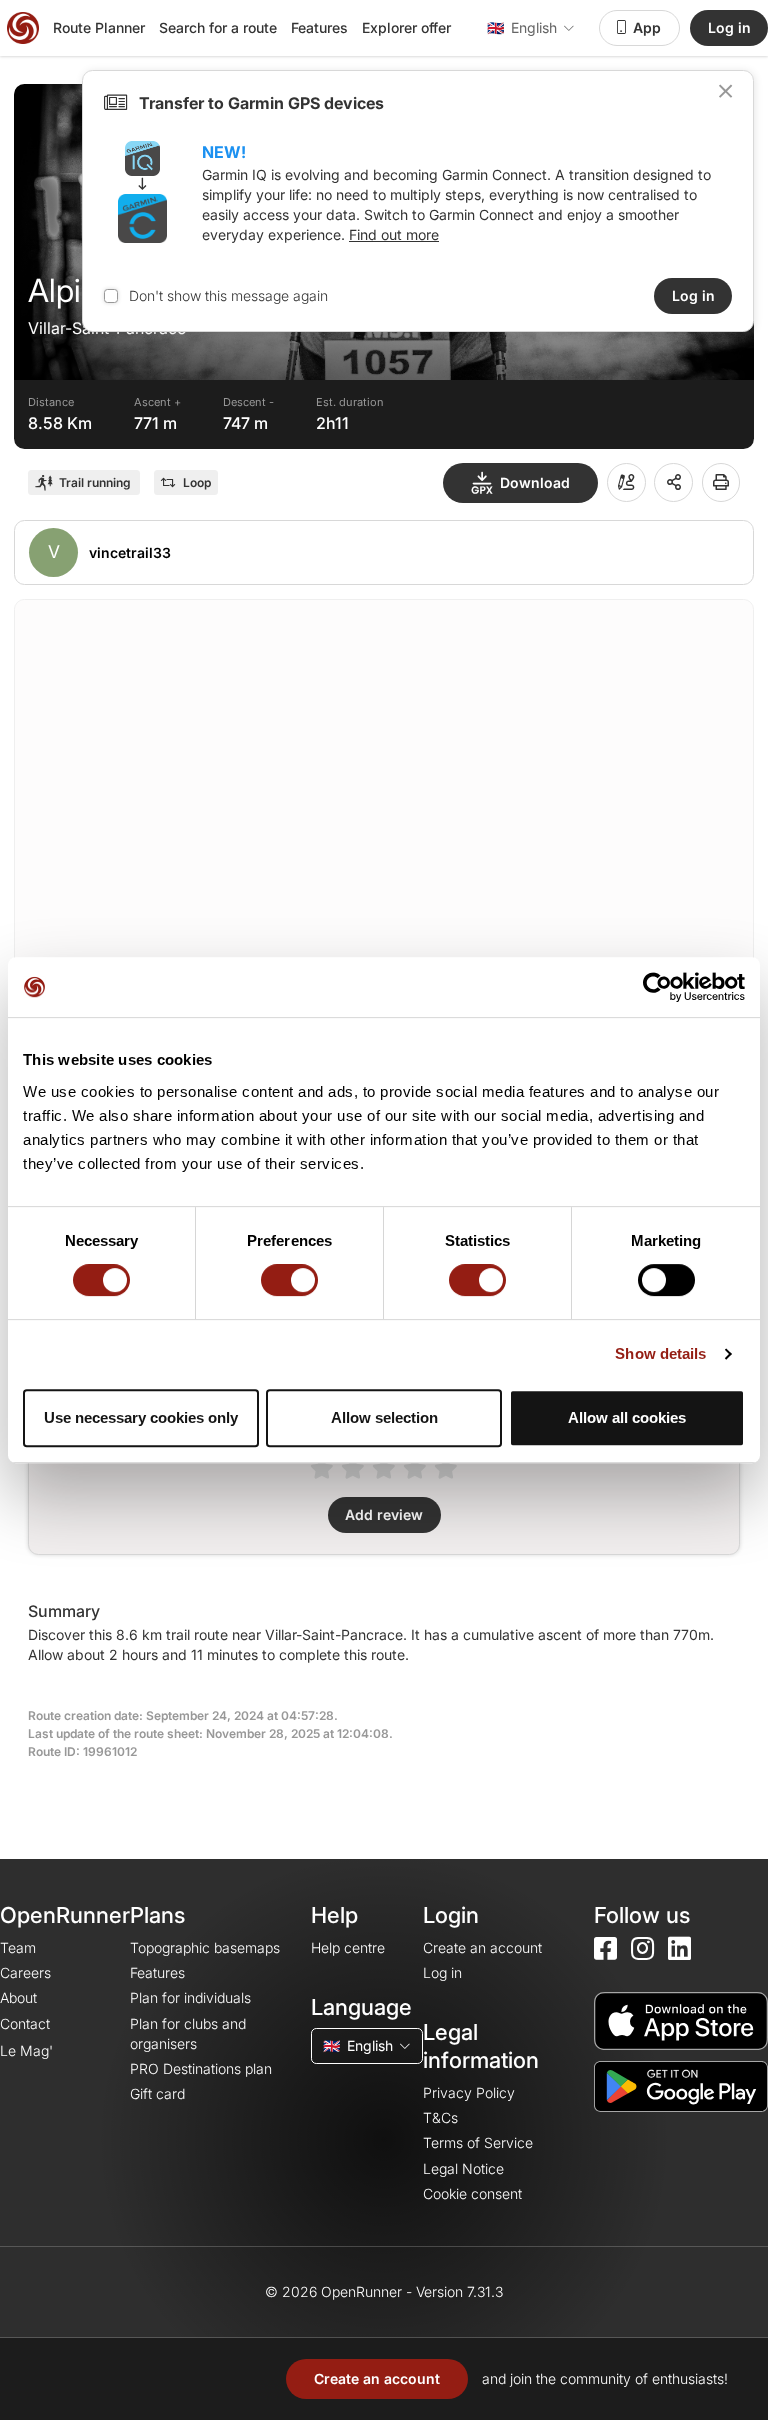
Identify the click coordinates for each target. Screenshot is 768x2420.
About (18, 1997)
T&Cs (440, 2117)
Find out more (394, 234)
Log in (729, 27)
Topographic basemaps (205, 1947)
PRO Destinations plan (201, 2068)
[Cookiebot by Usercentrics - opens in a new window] (657, 987)
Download (535, 482)
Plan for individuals (190, 1997)
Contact (25, 2023)
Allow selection (384, 1417)
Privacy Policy (469, 2092)
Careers (25, 1972)
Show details (660, 1353)
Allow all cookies (627, 1417)
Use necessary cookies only (141, 1417)
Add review (384, 1514)
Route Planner (99, 27)
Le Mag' (26, 2050)
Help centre (348, 1947)
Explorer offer (406, 27)
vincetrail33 (130, 552)
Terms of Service (478, 2142)
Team (18, 1947)
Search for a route (218, 27)
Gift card (157, 2093)
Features (319, 27)
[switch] (289, 1280)
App (647, 27)
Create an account (377, 2378)
